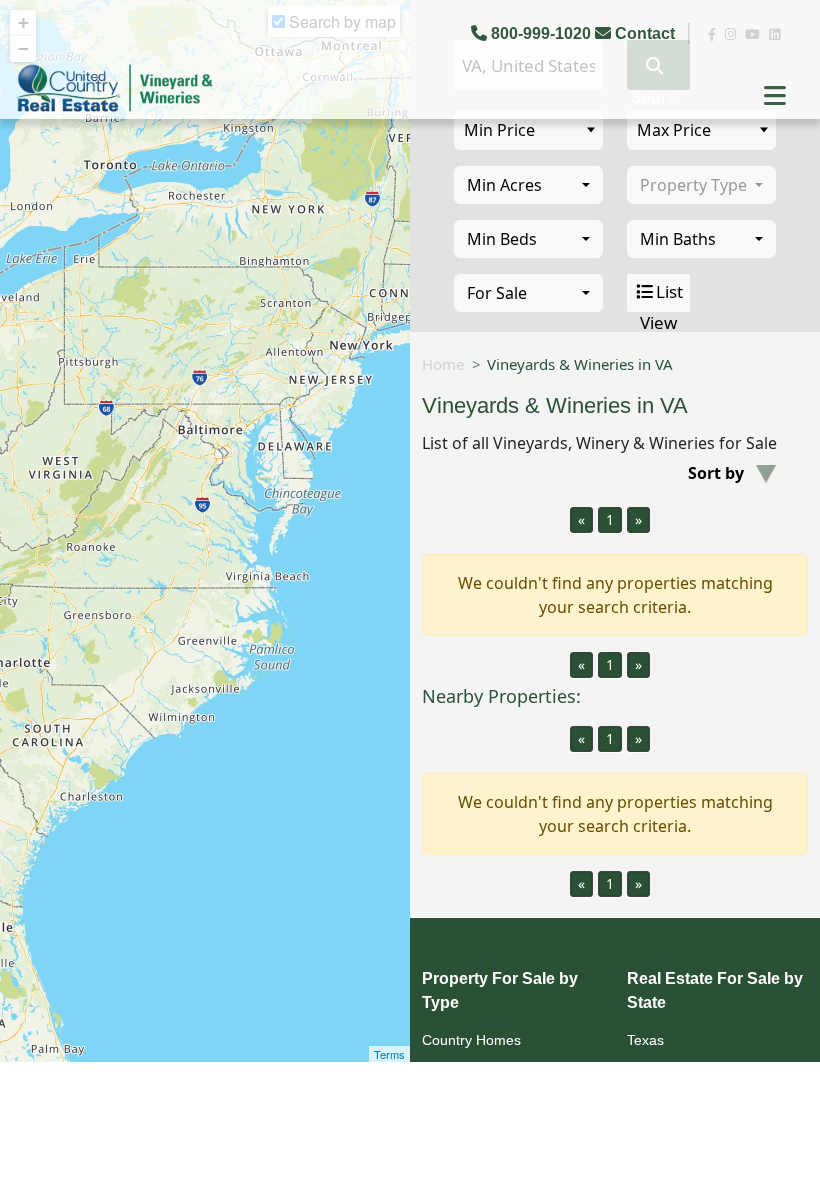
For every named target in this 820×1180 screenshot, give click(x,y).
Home (443, 364)
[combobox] (528, 185)
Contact (645, 33)
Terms (389, 1054)
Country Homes (471, 1040)
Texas (645, 1040)
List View (662, 296)
